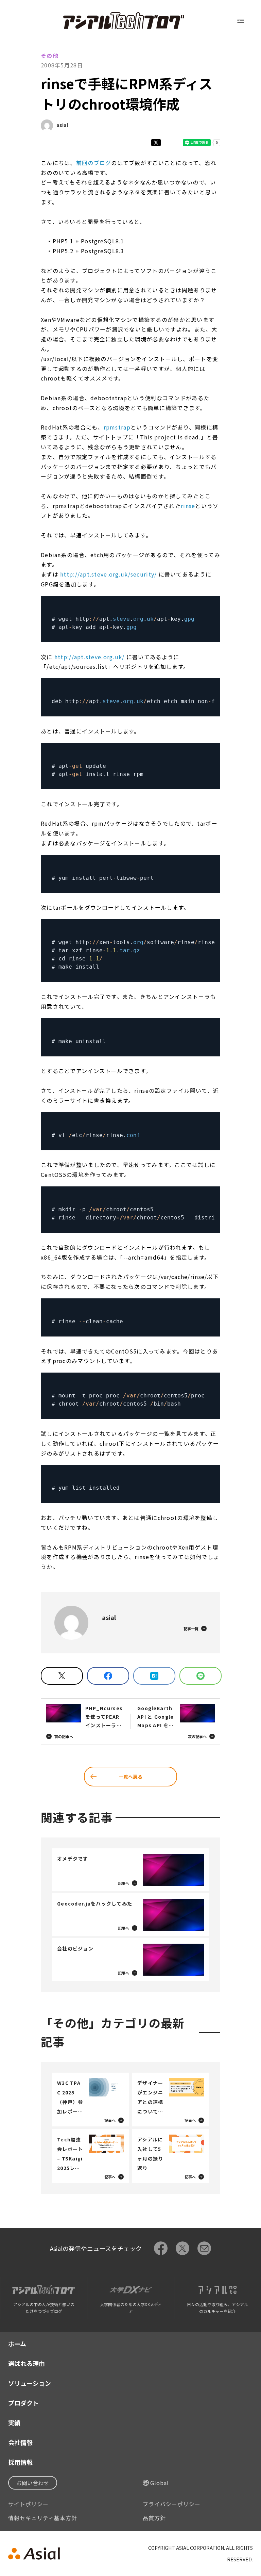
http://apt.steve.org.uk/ (90, 657)
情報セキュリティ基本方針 (43, 2518)
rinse (188, 506)
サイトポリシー (28, 2504)
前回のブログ (94, 163)
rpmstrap (117, 427)
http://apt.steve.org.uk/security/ (108, 574)
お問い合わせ (33, 2483)
